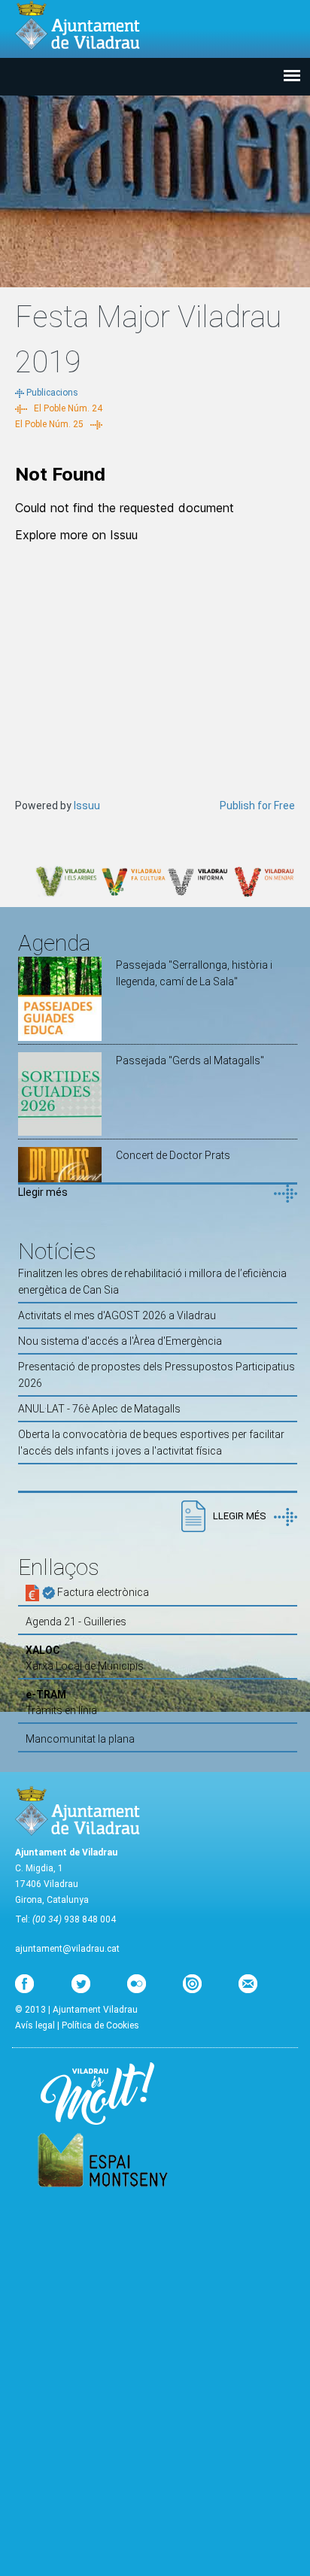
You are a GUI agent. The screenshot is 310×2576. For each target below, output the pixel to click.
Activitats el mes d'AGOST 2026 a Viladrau (117, 1315)
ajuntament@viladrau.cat (67, 1949)
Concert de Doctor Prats (173, 1155)
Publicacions (52, 393)
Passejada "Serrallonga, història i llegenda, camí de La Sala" (194, 973)
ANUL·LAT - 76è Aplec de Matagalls (99, 1409)
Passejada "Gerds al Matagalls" (190, 1060)
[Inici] (77, 25)
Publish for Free (257, 806)
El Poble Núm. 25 (49, 424)
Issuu (87, 806)
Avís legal (35, 2025)
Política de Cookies (100, 2025)
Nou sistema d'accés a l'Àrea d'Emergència (120, 1341)
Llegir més (43, 1192)
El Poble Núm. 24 (68, 408)
